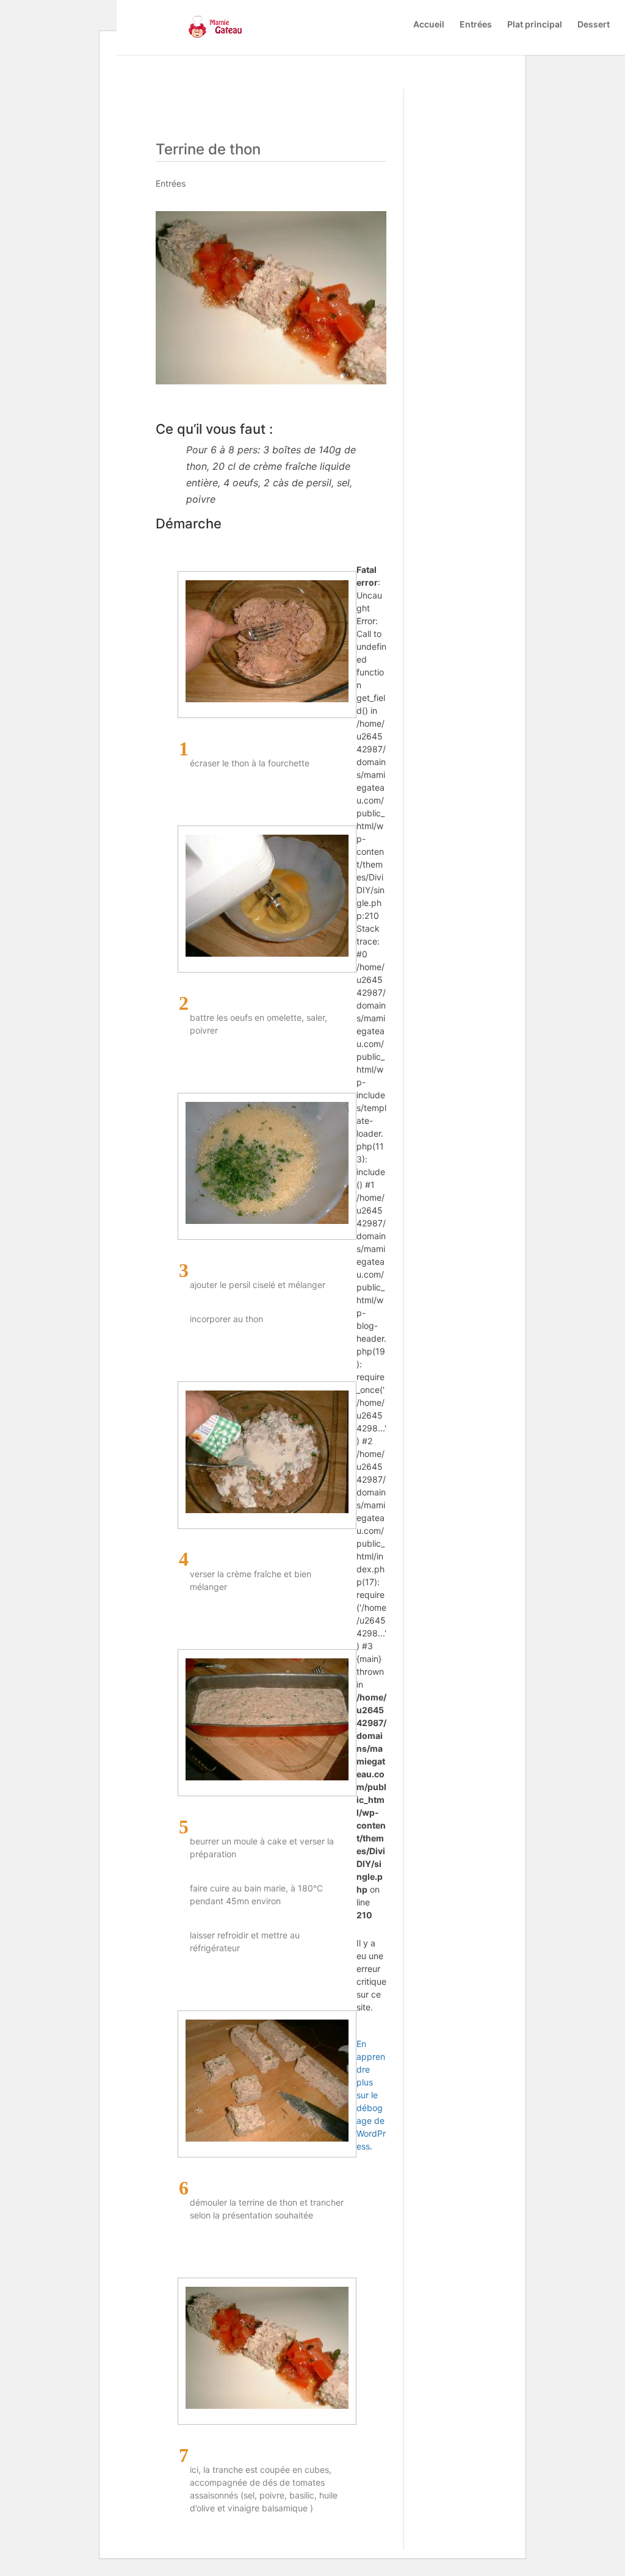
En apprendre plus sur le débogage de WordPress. (371, 2095)
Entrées (476, 25)
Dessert (594, 25)
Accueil (429, 25)
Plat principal (535, 25)
